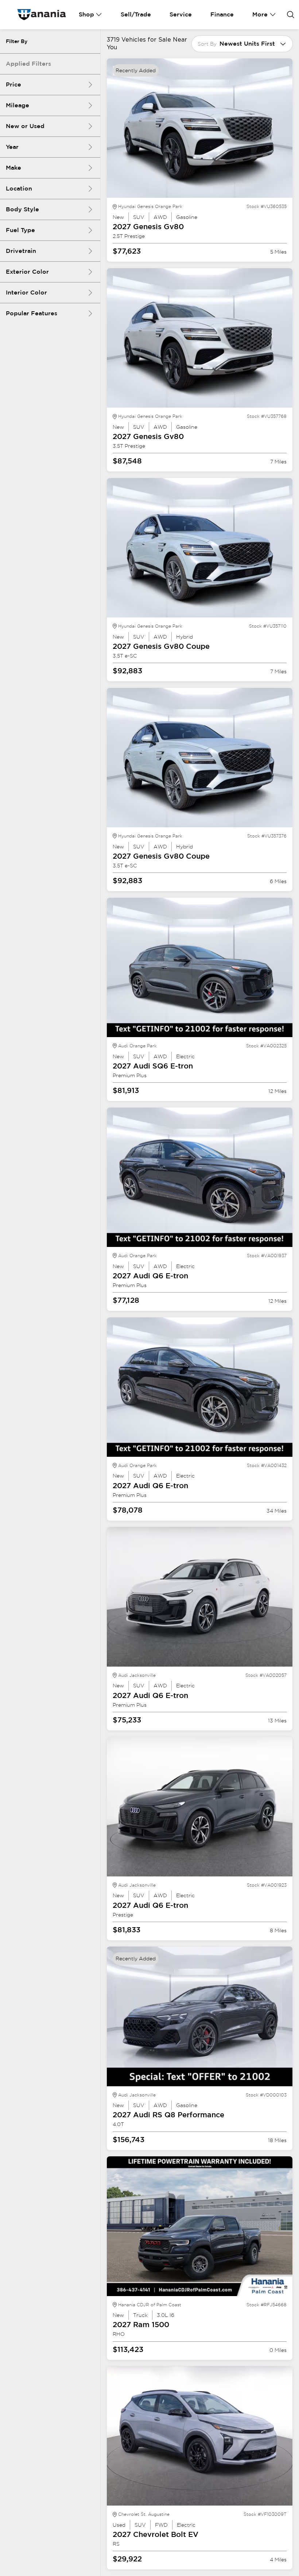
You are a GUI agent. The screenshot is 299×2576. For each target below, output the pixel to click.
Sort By (207, 44)
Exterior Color (27, 272)
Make (13, 168)
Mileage (18, 105)
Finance (222, 14)
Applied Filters (28, 64)
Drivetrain (21, 251)
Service (181, 14)
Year (12, 147)
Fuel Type (20, 230)
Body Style (22, 209)
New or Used (25, 126)
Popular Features (32, 313)
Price (13, 84)
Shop (86, 14)
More (260, 14)
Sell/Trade (136, 14)
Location (19, 188)
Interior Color (26, 292)
